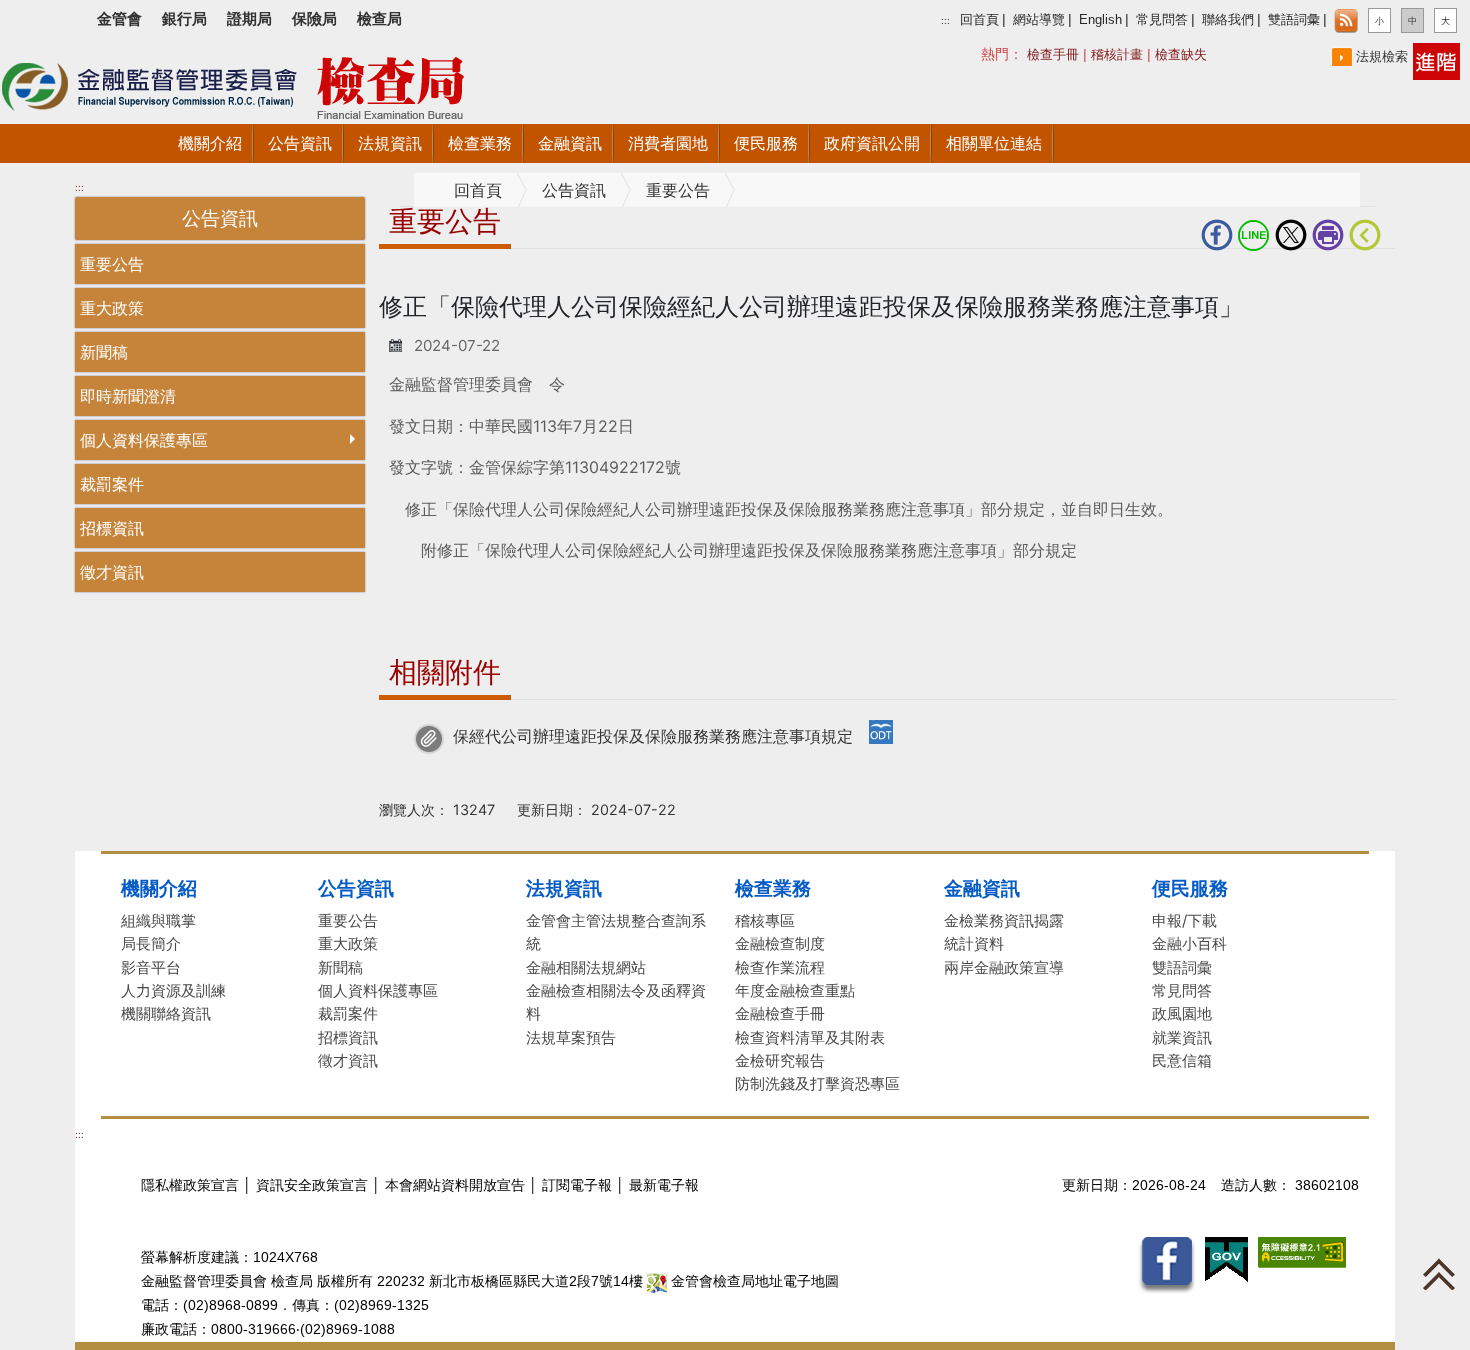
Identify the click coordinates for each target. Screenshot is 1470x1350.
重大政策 (112, 308)
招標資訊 (112, 528)
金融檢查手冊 (780, 1013)
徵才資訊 (112, 572)
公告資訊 (574, 190)
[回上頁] (1369, 235)
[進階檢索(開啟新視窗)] (1436, 60)
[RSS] (1346, 21)
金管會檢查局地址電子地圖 (753, 1281)
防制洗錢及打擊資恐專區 (817, 1083)
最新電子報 (664, 1185)
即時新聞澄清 (128, 396)
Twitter (1293, 235)
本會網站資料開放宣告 (455, 1185)
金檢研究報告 (780, 1060)
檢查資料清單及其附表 (810, 1037)
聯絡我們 (1228, 20)
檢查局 (379, 18)
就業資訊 (1182, 1037)
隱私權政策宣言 (190, 1185)
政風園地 (1182, 1013)
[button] (1379, 20)
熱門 (1036, 53)
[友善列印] (1330, 235)
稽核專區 (765, 920)
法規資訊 (564, 888)
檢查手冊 (1053, 54)
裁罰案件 (112, 484)
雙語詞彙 (1294, 20)
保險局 (314, 18)
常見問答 (1162, 20)
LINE (1256, 235)
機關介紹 (159, 888)
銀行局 (184, 18)
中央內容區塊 (427, 281)
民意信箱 (1182, 1060)
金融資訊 (982, 888)
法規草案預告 (571, 1037)
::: (945, 20)
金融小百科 (1189, 943)
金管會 (119, 18)
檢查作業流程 (780, 967)
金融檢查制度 (780, 943)
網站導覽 (1039, 20)
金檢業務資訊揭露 (1004, 920)
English (1100, 20)
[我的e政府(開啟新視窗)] (1226, 1258)
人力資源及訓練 (173, 990)
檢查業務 (773, 888)
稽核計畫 (1117, 54)
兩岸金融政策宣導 (1004, 967)
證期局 (249, 18)
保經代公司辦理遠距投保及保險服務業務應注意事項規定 (653, 736)
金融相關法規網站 (586, 967)
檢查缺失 (1181, 54)
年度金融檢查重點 (795, 990)
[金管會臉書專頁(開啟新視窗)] (1166, 1264)
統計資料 (974, 943)
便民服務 (1190, 888)
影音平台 (151, 967)
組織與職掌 (158, 920)
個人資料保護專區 (144, 440)
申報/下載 (1184, 920)
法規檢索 (1382, 56)
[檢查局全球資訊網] (260, 83)
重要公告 (112, 264)
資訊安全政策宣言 (312, 1185)
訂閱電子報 (577, 1185)
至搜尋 (549, 91)
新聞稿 (104, 352)
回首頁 (979, 20)
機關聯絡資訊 (166, 1013)
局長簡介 (151, 943)
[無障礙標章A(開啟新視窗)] (1302, 1251)
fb (1219, 235)
